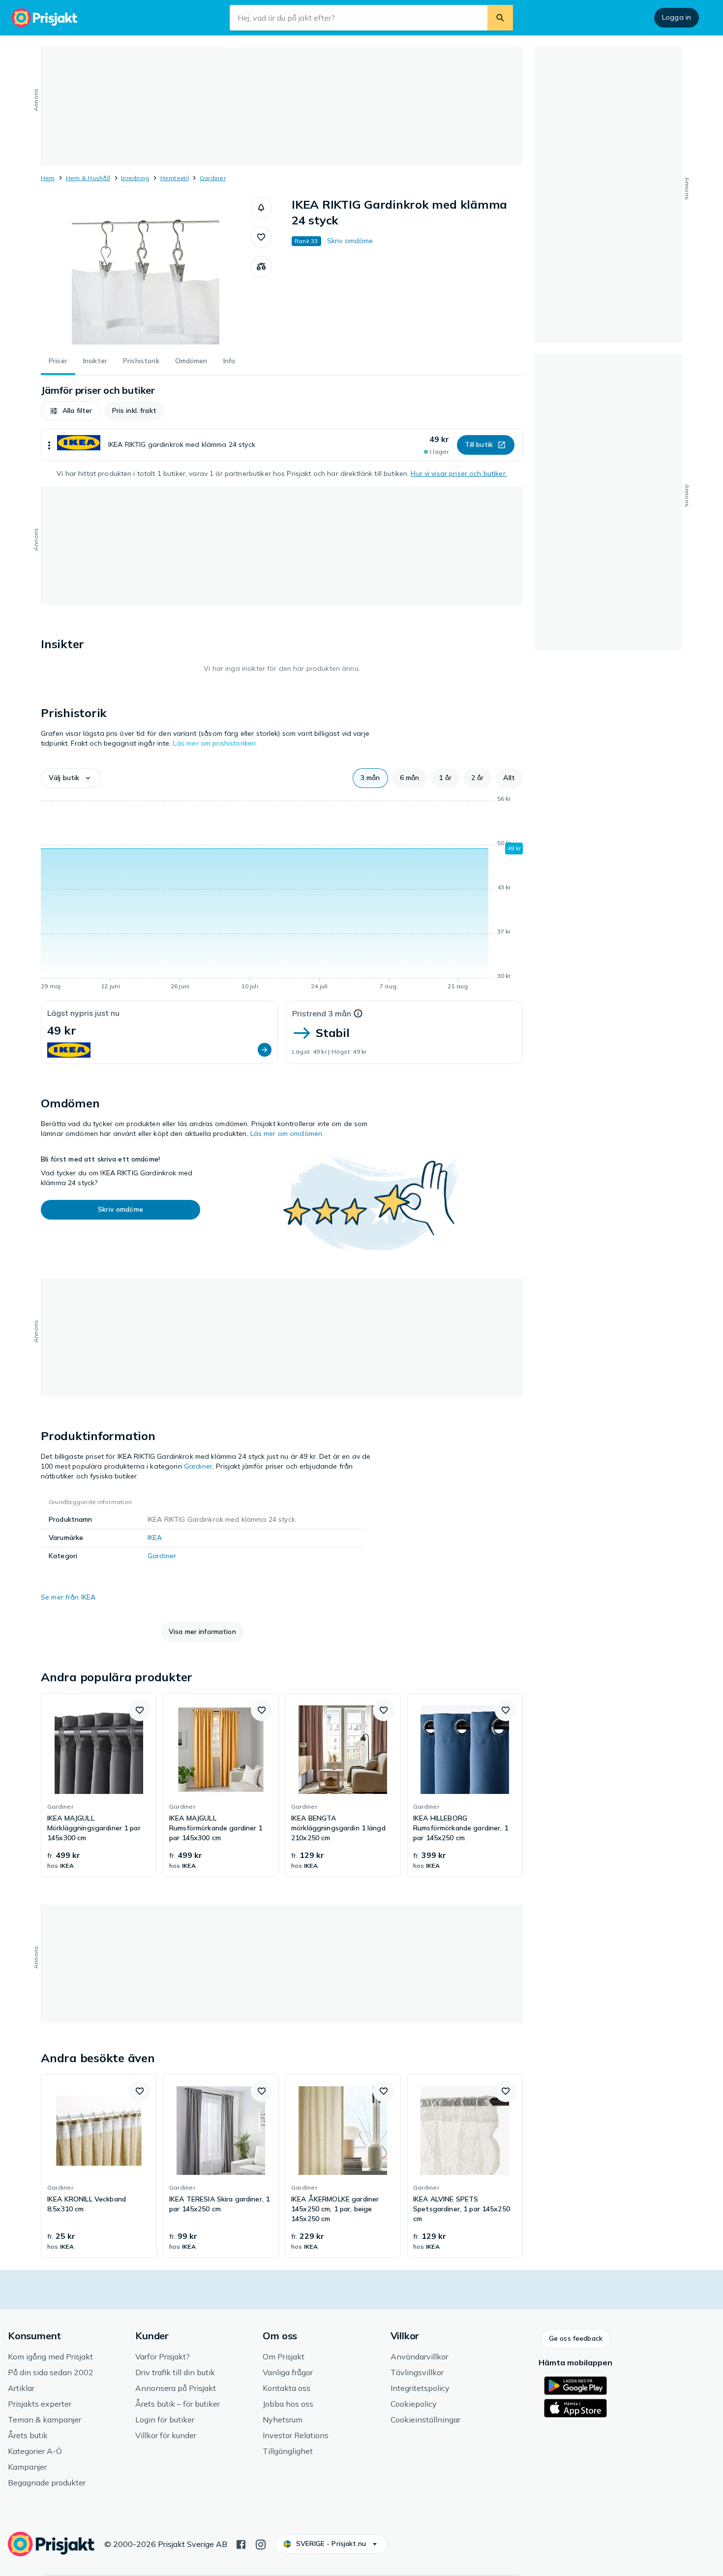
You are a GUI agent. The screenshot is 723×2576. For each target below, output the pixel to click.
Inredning (135, 178)
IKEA (155, 1538)
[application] (282, 894)
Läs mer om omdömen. (287, 1133)
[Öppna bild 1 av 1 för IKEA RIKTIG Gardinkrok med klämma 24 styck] (146, 271)
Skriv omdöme (350, 241)
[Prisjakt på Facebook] (241, 2544)
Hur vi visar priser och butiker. (459, 473)
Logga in (677, 17)
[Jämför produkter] (261, 267)
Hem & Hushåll (88, 178)
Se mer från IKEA (68, 1597)
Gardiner (213, 178)
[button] (261, 208)
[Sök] (500, 18)
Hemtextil (175, 178)
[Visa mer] (49, 445)
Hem (48, 178)
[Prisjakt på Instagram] (261, 2544)
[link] (99, 1785)
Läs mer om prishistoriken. (215, 743)
